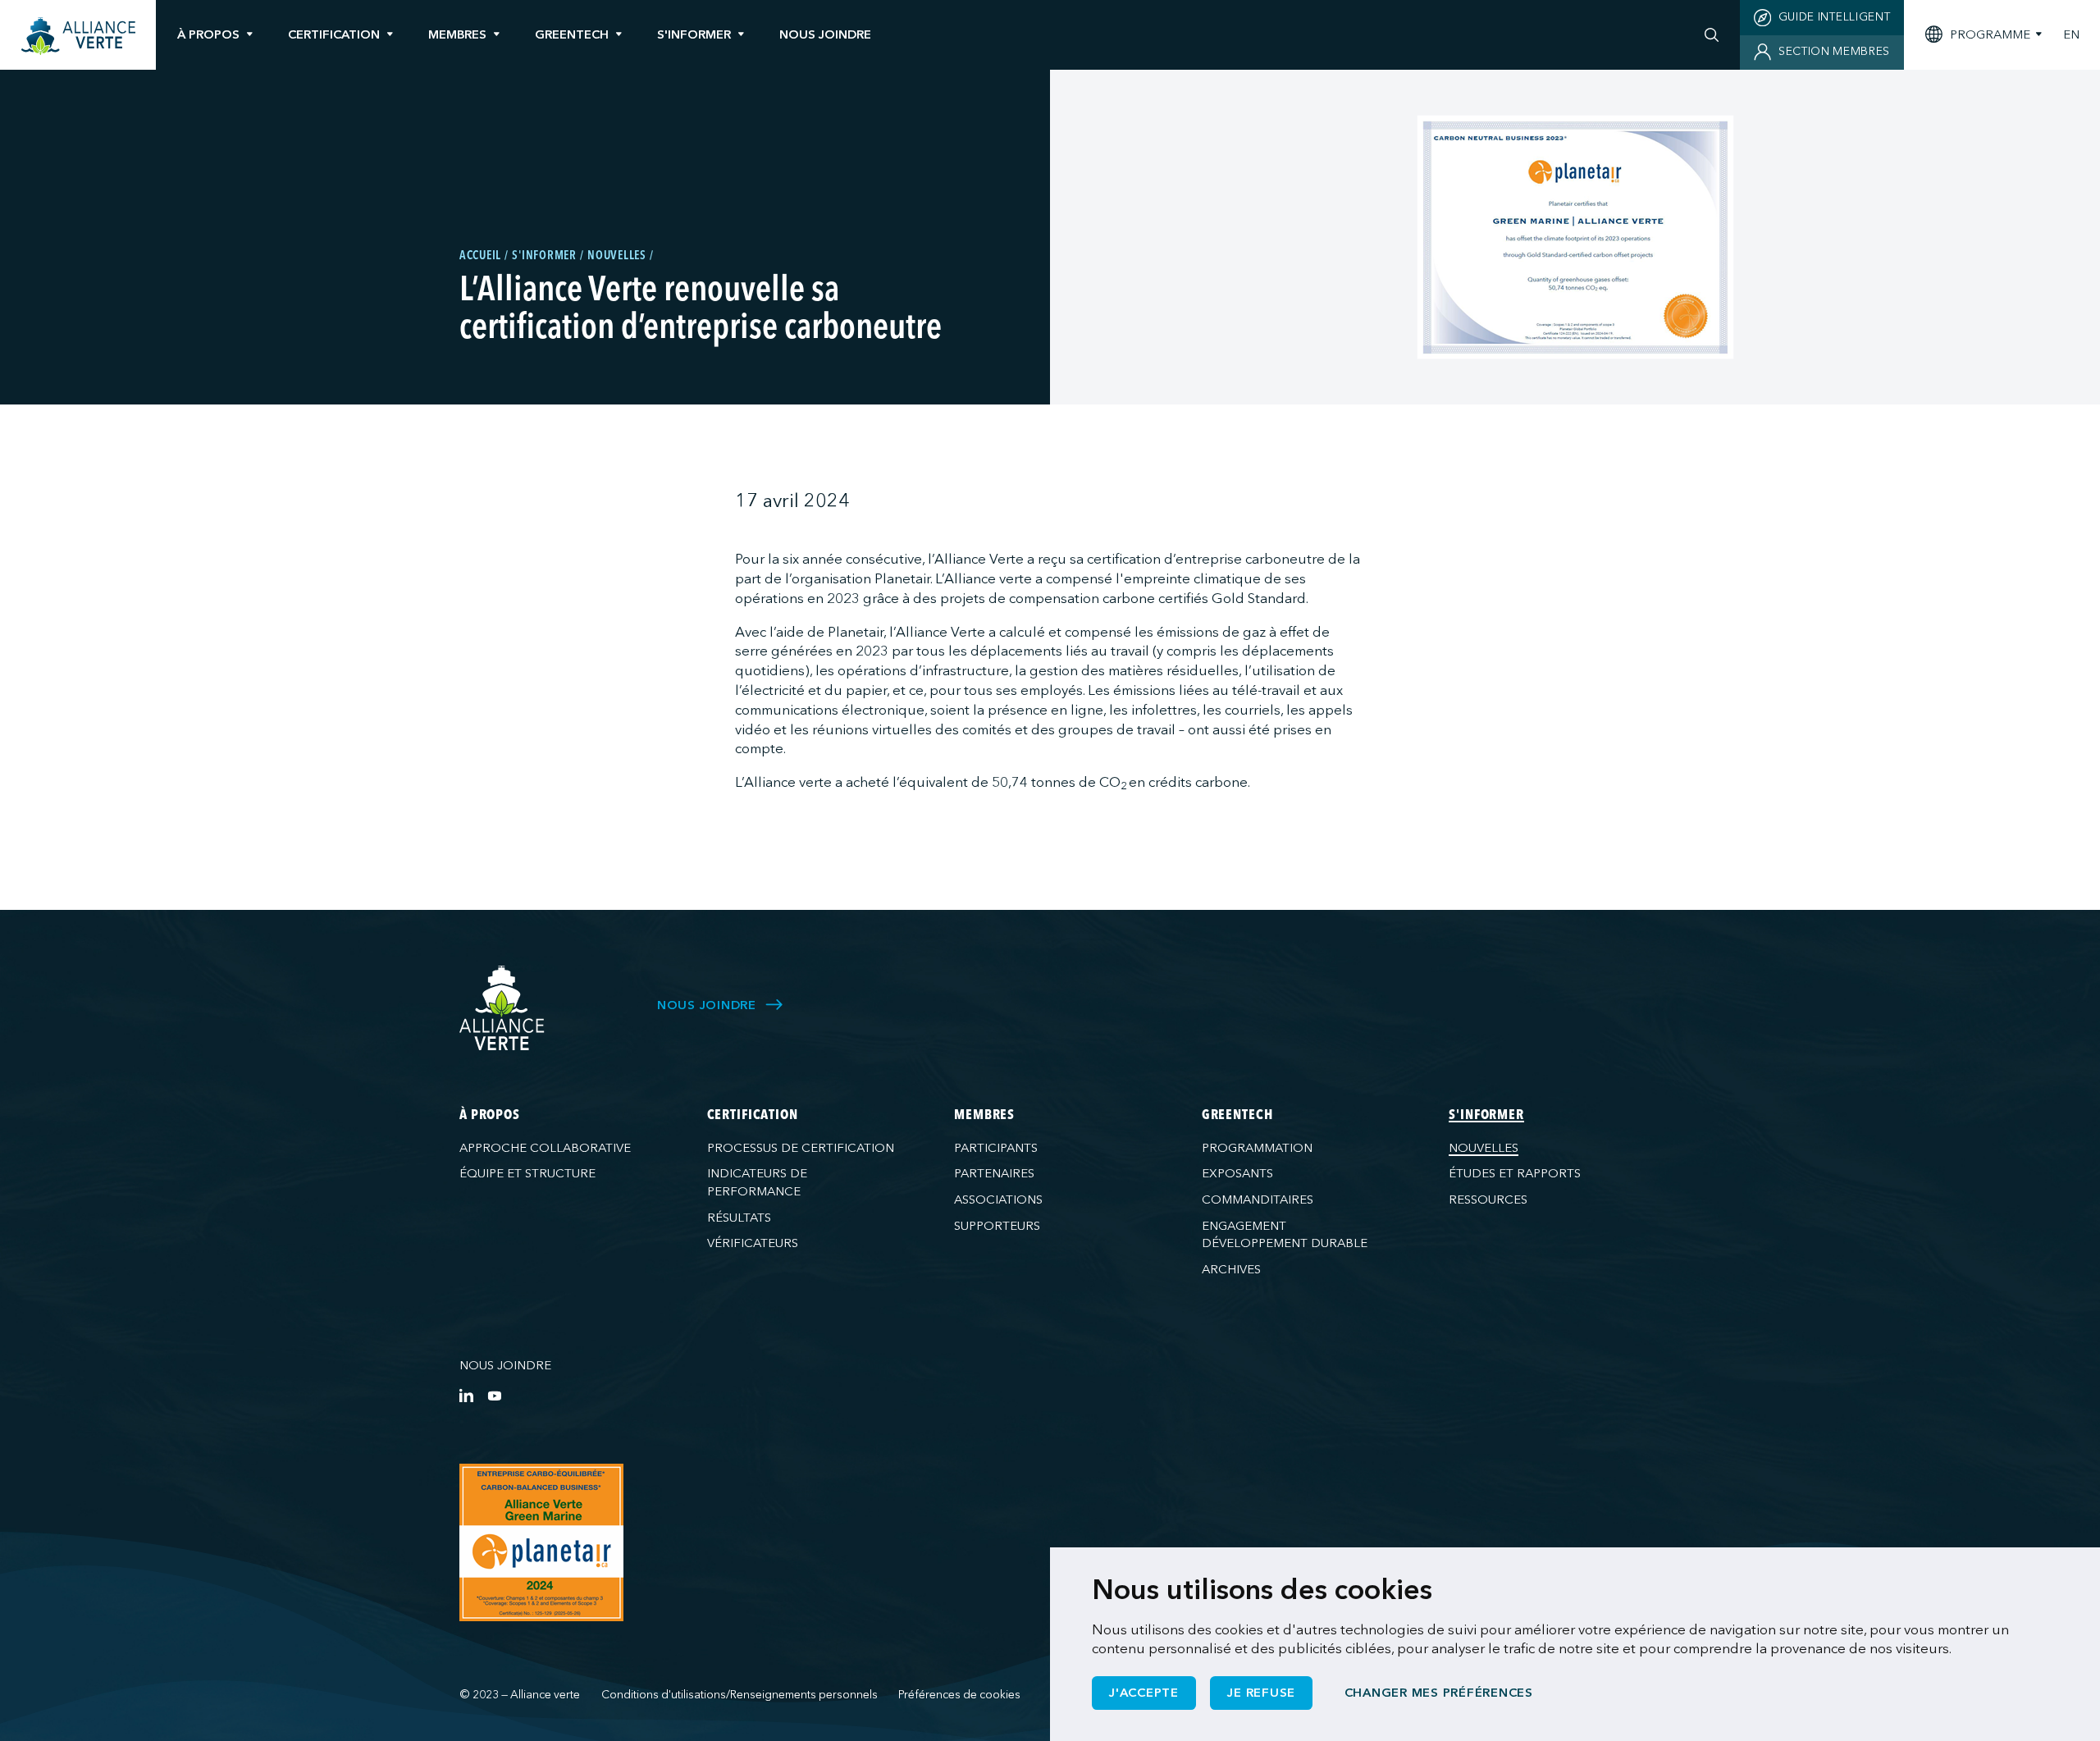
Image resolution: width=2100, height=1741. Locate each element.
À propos (208, 34)
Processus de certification (801, 1148)
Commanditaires (1258, 1200)
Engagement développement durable (1285, 1234)
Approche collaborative (545, 1148)
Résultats (739, 1218)
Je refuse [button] (1261, 1693)
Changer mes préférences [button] (1439, 1693)
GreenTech (572, 34)
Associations (998, 1200)
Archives (1231, 1269)
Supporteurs (997, 1226)
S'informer (694, 34)
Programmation (1257, 1148)
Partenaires (994, 1173)
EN (2071, 35)
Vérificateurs (753, 1243)
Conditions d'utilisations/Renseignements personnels (740, 1695)
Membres (457, 34)
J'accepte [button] (1144, 1693)
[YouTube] (494, 1395)
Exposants (1237, 1173)
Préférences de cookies (959, 1695)
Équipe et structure (527, 1173)
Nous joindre (505, 1365)
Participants (996, 1148)
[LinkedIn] (466, 1395)
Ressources (1488, 1200)
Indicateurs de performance (757, 1182)
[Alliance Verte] (502, 1008)
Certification (334, 34)
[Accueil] (78, 37)
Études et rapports (1515, 1173)
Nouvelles (1484, 1148)
